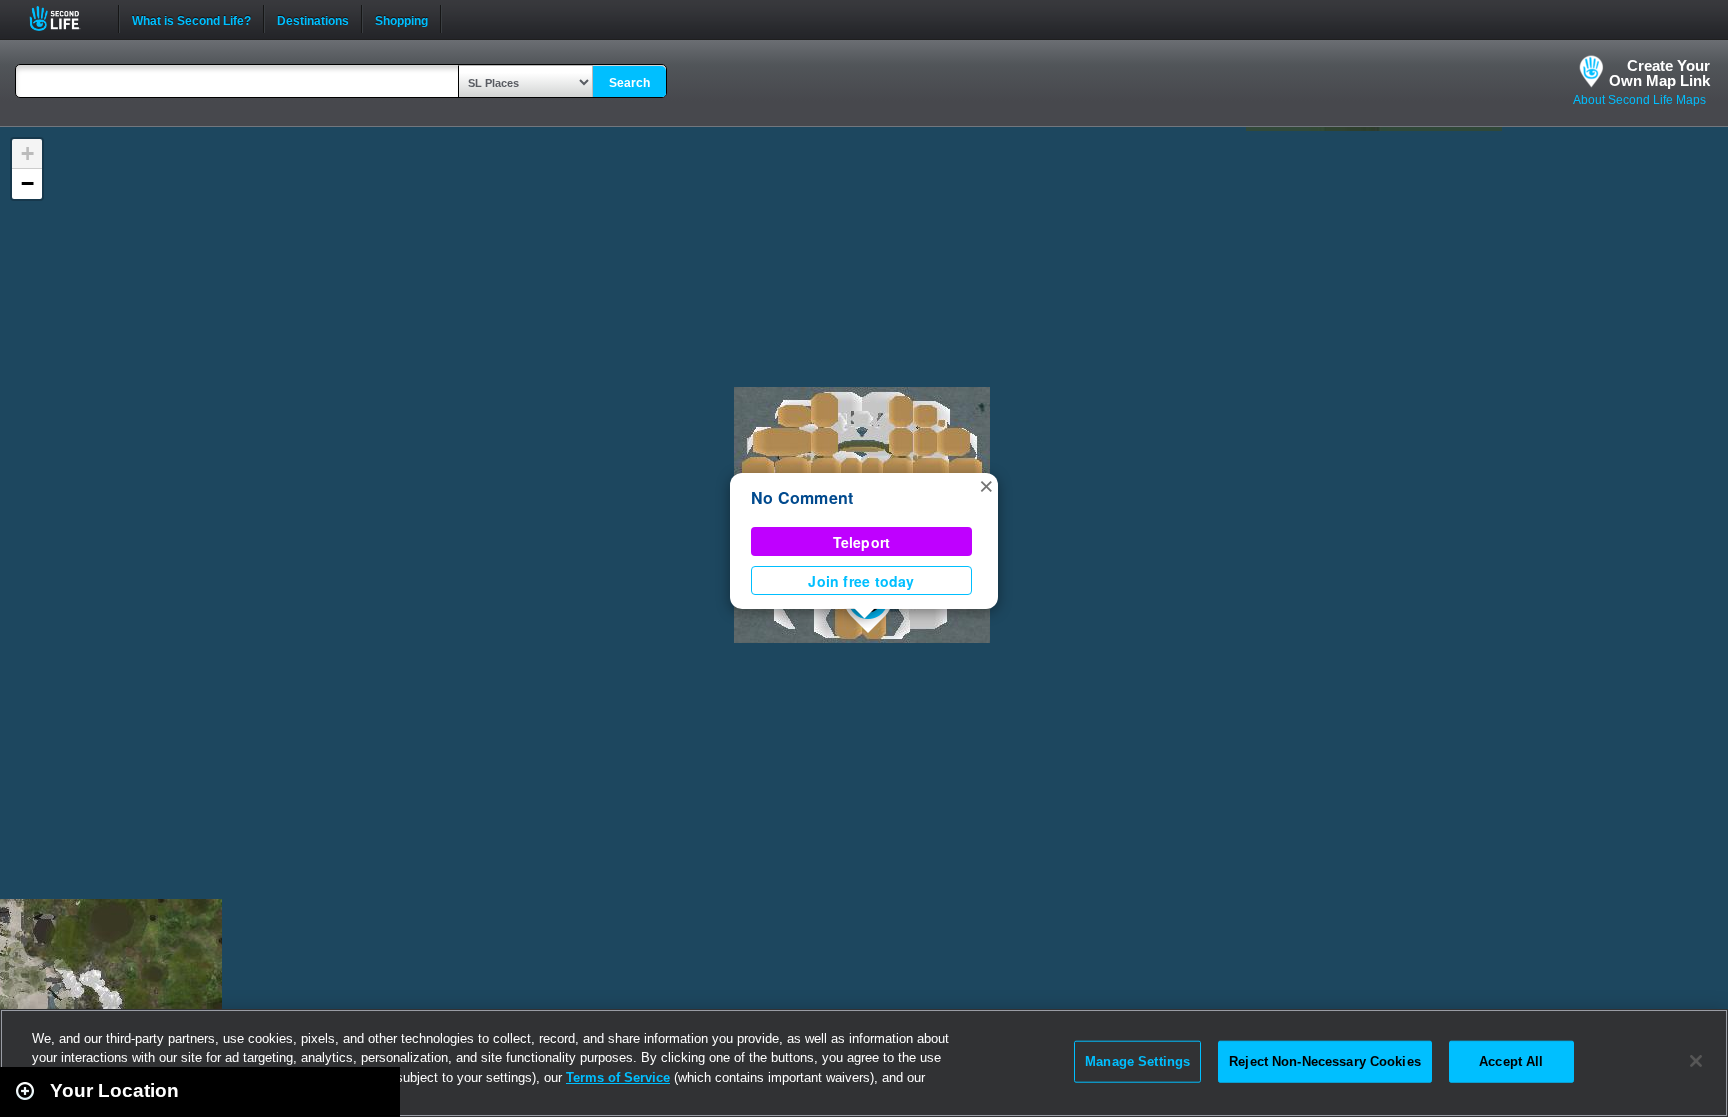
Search (629, 83)
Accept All (1511, 1061)
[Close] (1696, 1061)
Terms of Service (618, 1077)
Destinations (313, 19)
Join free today (861, 581)
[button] (986, 485)
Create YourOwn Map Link (1659, 73)
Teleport (862, 542)
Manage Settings (1137, 1061)
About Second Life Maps (1639, 100)
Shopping (401, 19)
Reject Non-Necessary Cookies (1325, 1061)
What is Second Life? (191, 19)
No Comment (802, 497)
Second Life (65, 18)
